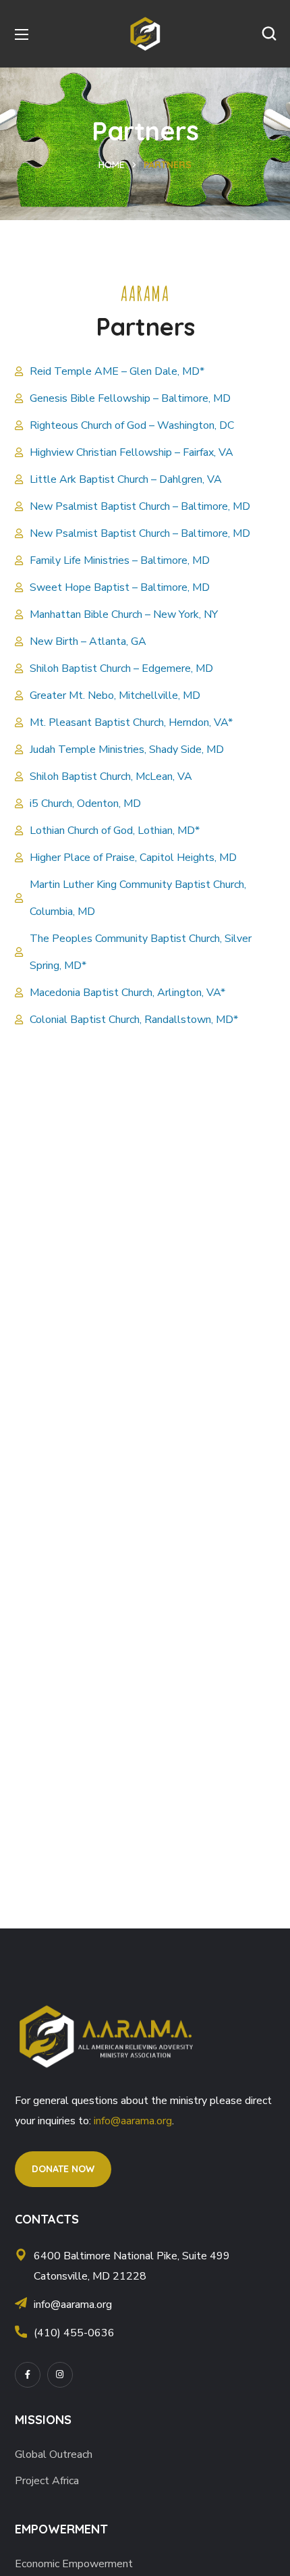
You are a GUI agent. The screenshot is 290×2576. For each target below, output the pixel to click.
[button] (269, 34)
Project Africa (47, 2481)
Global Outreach (54, 2454)
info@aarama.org (133, 2121)
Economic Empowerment (74, 2564)
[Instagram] (60, 2375)
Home (112, 165)
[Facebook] (28, 2375)
